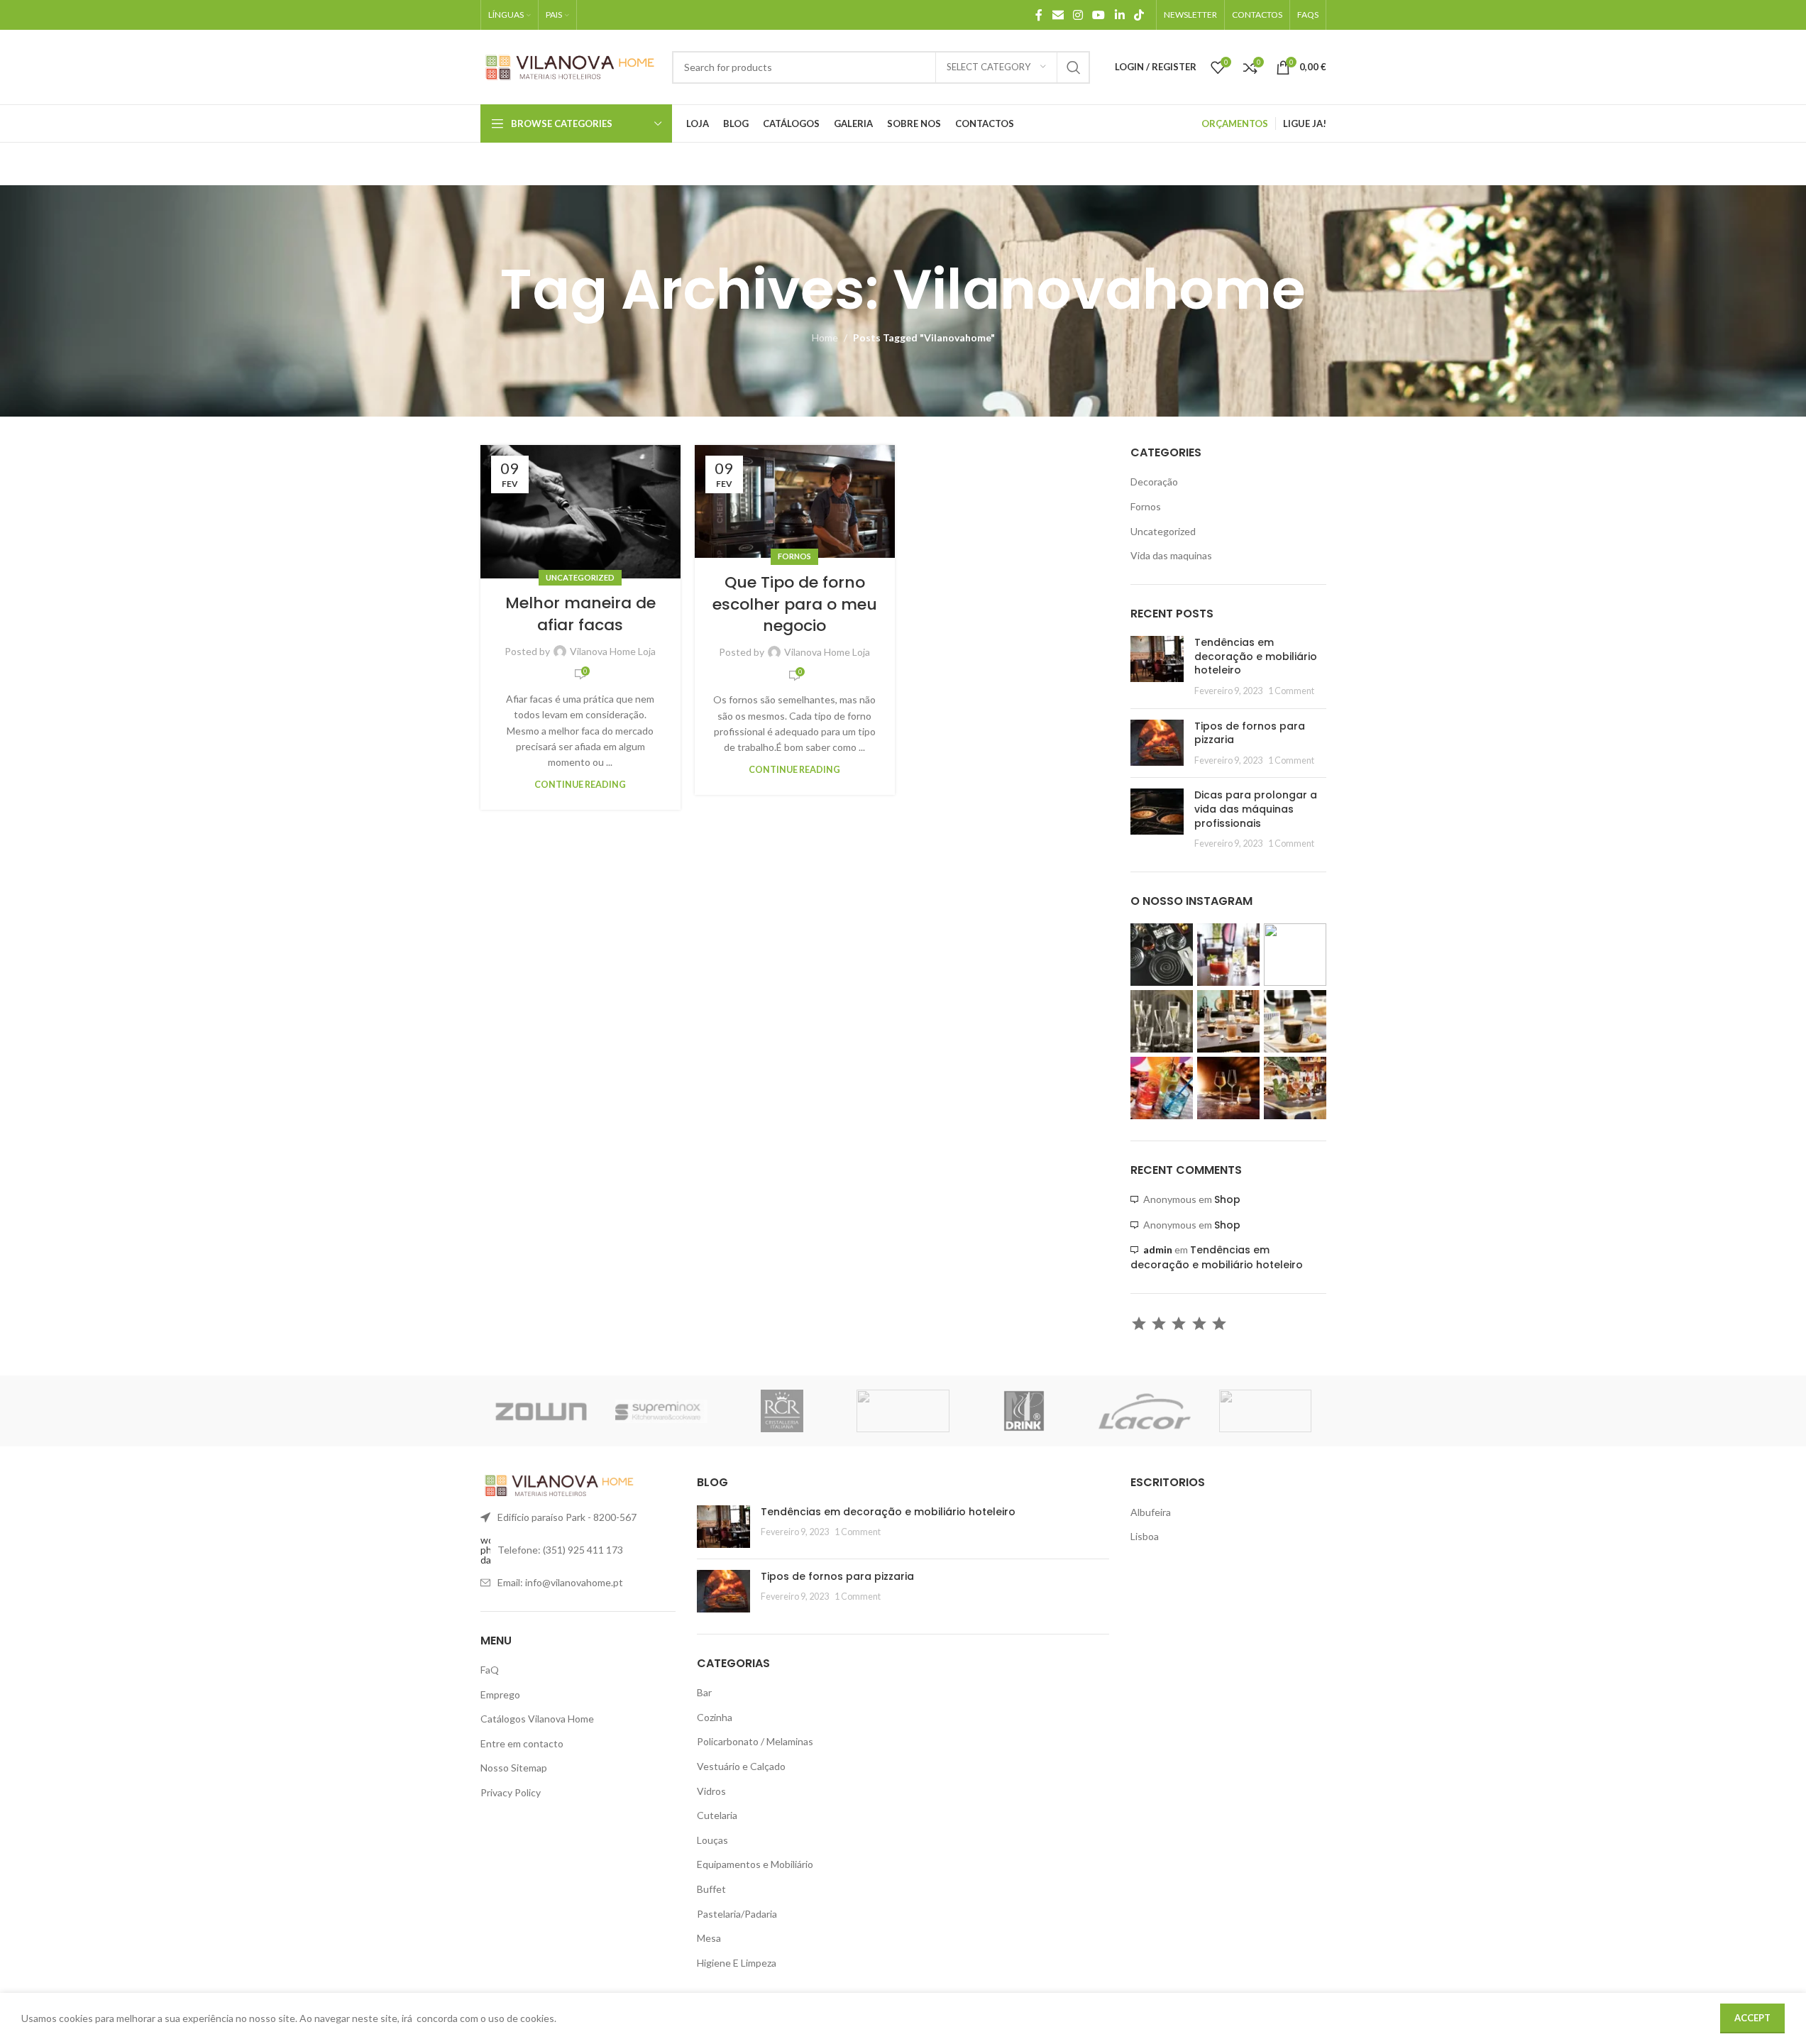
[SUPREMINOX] (661, 1411)
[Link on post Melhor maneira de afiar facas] (580, 512)
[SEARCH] (1074, 67)
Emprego (500, 1694)
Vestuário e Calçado (741, 1766)
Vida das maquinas (1171, 555)
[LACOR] (1145, 1411)
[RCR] (782, 1411)
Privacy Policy (511, 1792)
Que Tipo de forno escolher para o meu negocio (795, 604)
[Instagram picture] (1162, 955)
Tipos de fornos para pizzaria (1250, 733)
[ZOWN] (541, 1411)
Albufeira (1151, 1512)
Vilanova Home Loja (613, 651)
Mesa (709, 1938)
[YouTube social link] (1099, 15)
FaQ (490, 1670)
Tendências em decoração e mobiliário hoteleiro (1256, 656)
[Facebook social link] (1039, 15)
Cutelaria (717, 1815)
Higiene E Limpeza (737, 1963)
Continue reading (580, 785)
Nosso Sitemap (514, 1768)
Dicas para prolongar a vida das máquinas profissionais (1256, 809)
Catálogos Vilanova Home (537, 1719)
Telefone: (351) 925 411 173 (560, 1550)
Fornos (794, 556)
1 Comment (1291, 691)
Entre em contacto (522, 1743)
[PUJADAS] (903, 1411)
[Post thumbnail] (1157, 666)
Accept (1752, 2018)
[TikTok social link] (1139, 15)
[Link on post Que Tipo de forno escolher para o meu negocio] (795, 501)
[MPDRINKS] (1024, 1411)
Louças (712, 1840)
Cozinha (715, 1717)
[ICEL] (1265, 1411)
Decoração (1154, 482)
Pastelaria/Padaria (737, 1914)
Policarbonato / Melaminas (755, 1741)
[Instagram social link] (1078, 15)
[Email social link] (1058, 15)
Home (825, 337)
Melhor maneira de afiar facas (580, 614)
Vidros (711, 1791)
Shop (1227, 1199)
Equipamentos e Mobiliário (755, 1864)
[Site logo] (569, 66)
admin (1158, 1249)
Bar (704, 1692)
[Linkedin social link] (1119, 15)
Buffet (711, 1889)
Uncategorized (580, 577)
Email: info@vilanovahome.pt (560, 1582)
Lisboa (1145, 1536)
